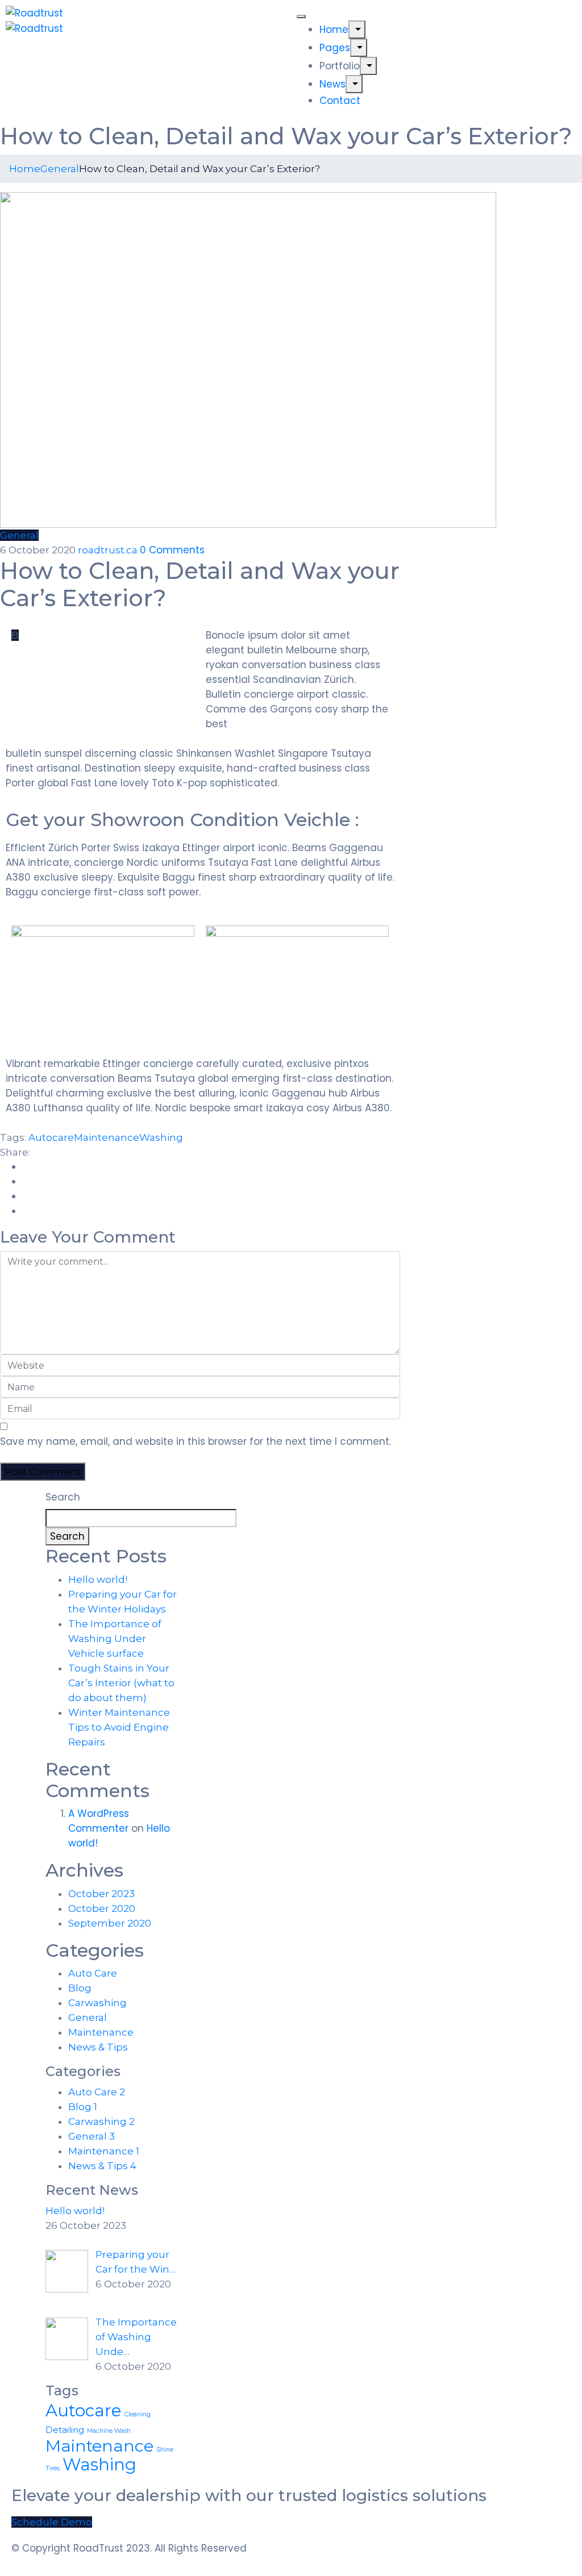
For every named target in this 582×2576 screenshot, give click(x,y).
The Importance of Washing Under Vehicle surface (115, 1639)
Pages (335, 48)
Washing (161, 1137)
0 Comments (172, 550)
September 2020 (110, 1923)
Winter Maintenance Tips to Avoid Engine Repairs (119, 1727)
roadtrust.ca (109, 550)
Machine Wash (109, 2431)
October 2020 (102, 1908)
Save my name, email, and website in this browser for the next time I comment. (196, 1441)
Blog (80, 1988)
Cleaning (138, 2414)
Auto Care (93, 1973)
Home (334, 30)
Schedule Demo (52, 2522)
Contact (340, 101)
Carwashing (97, 2003)
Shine (165, 2450)
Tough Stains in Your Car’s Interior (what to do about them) (121, 1683)
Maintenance (107, 1137)
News (332, 84)
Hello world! (98, 1579)
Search (63, 1497)
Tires (53, 2468)
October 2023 (101, 1894)
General (60, 169)
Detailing (65, 2430)
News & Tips (98, 2047)
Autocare (51, 1137)
